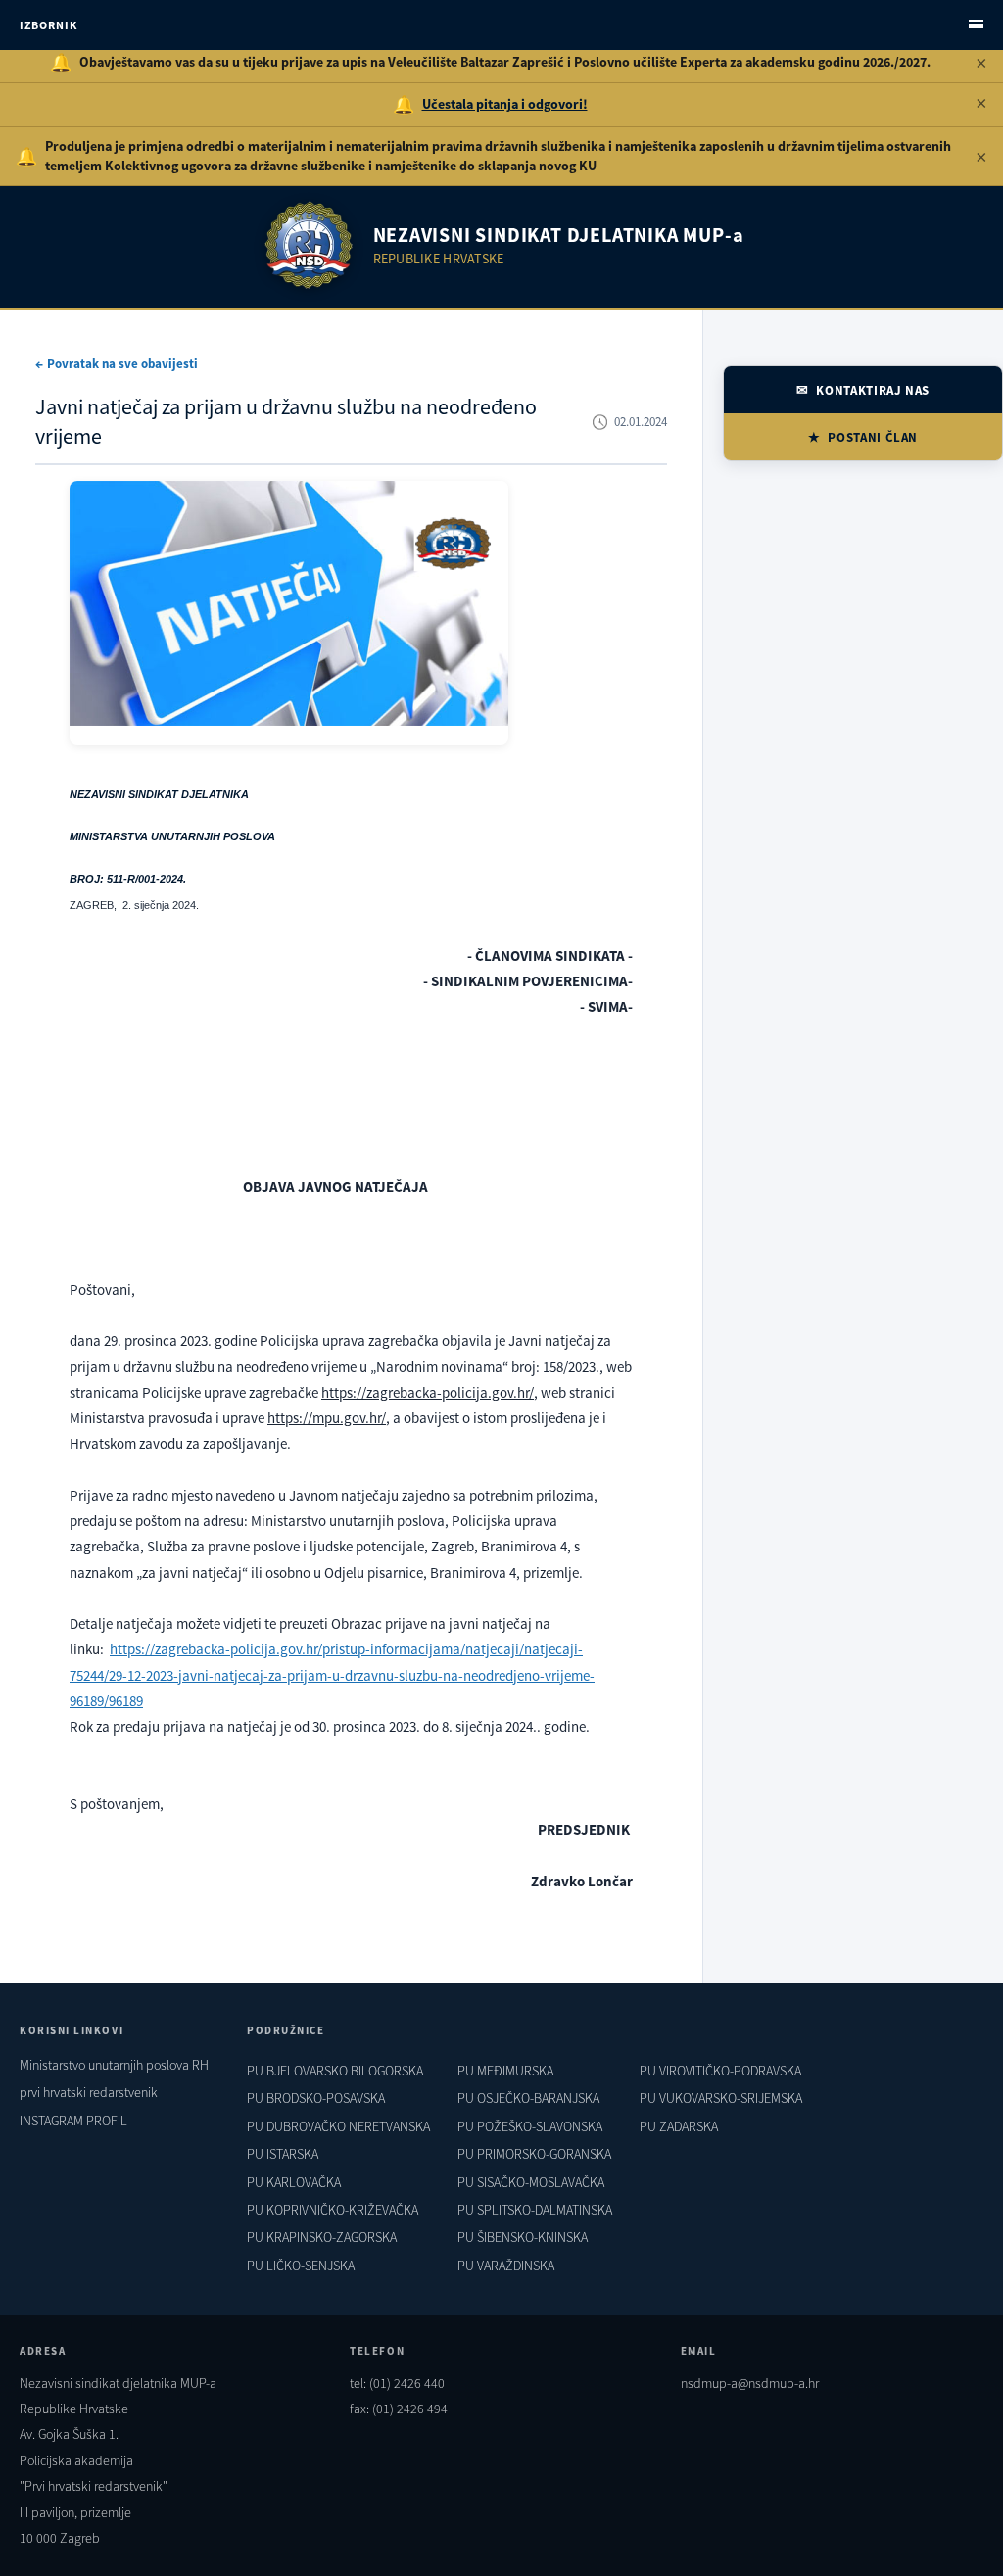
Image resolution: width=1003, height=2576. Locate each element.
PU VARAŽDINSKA (506, 2266)
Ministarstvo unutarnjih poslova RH (114, 2065)
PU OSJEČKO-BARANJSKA (528, 2098)
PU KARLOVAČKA (294, 2182)
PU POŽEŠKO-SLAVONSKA (530, 2126)
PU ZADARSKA (679, 2126)
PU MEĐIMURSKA (505, 2071)
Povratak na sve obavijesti (122, 364)
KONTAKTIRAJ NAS (873, 390)
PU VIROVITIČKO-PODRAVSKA (720, 2071)
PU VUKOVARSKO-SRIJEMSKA (721, 2098)
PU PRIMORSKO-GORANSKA (534, 2154)
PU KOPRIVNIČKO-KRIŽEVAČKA (333, 2210)
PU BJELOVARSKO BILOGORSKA (335, 2071)
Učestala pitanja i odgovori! (505, 104)
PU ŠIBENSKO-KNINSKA (523, 2237)
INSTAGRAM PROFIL (73, 2121)
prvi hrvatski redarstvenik (89, 2092)
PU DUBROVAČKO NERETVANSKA (338, 2126)
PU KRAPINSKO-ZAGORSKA (322, 2237)
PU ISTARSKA (283, 2154)
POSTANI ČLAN (873, 437)
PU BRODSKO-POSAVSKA (316, 2098)
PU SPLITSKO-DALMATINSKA (535, 2210)
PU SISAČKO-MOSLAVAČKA (531, 2182)
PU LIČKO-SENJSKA (301, 2266)
